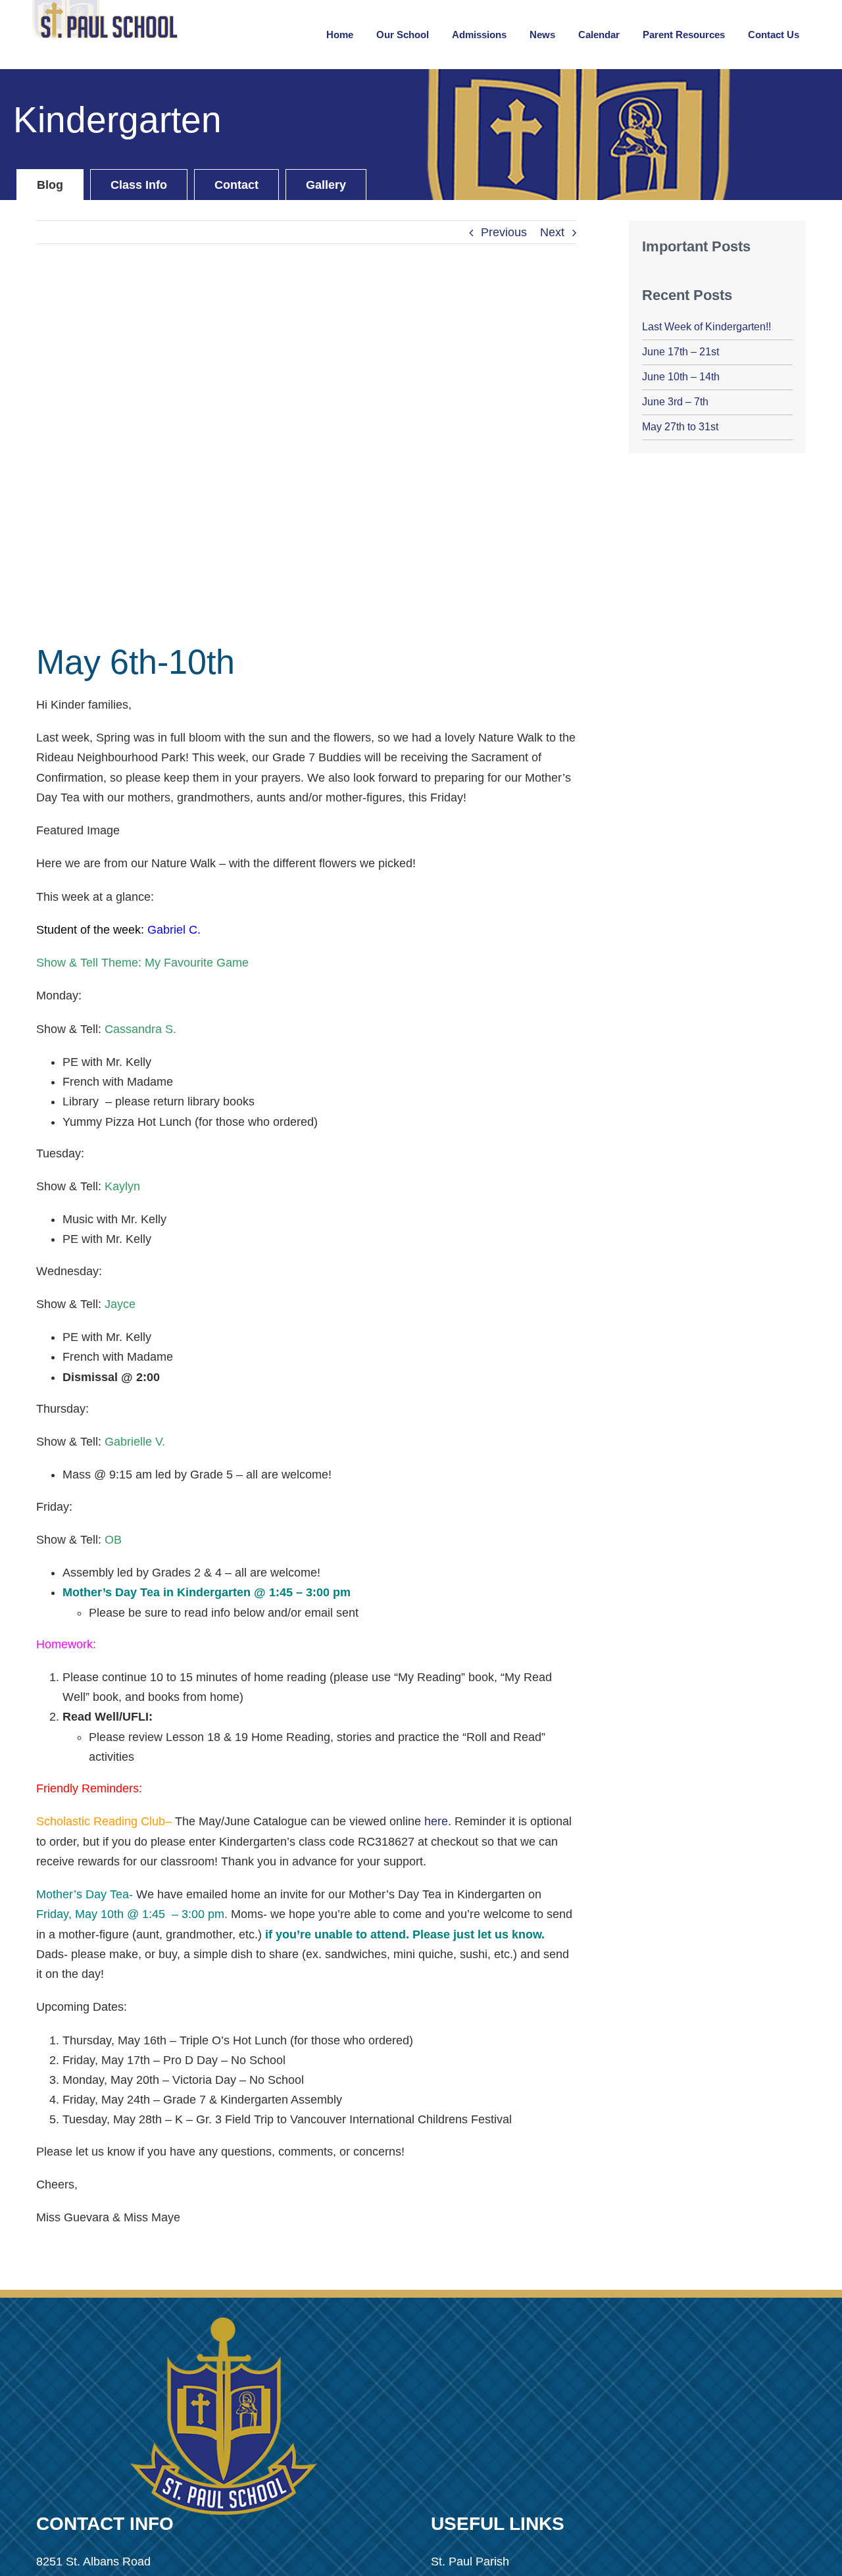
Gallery (326, 185)
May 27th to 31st (680, 427)
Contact (236, 185)
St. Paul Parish (470, 2562)
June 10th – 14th (681, 377)
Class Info (139, 185)
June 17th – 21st (681, 352)
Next (552, 232)
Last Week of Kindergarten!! (706, 327)
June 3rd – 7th (675, 402)
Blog (50, 185)
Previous (504, 232)
